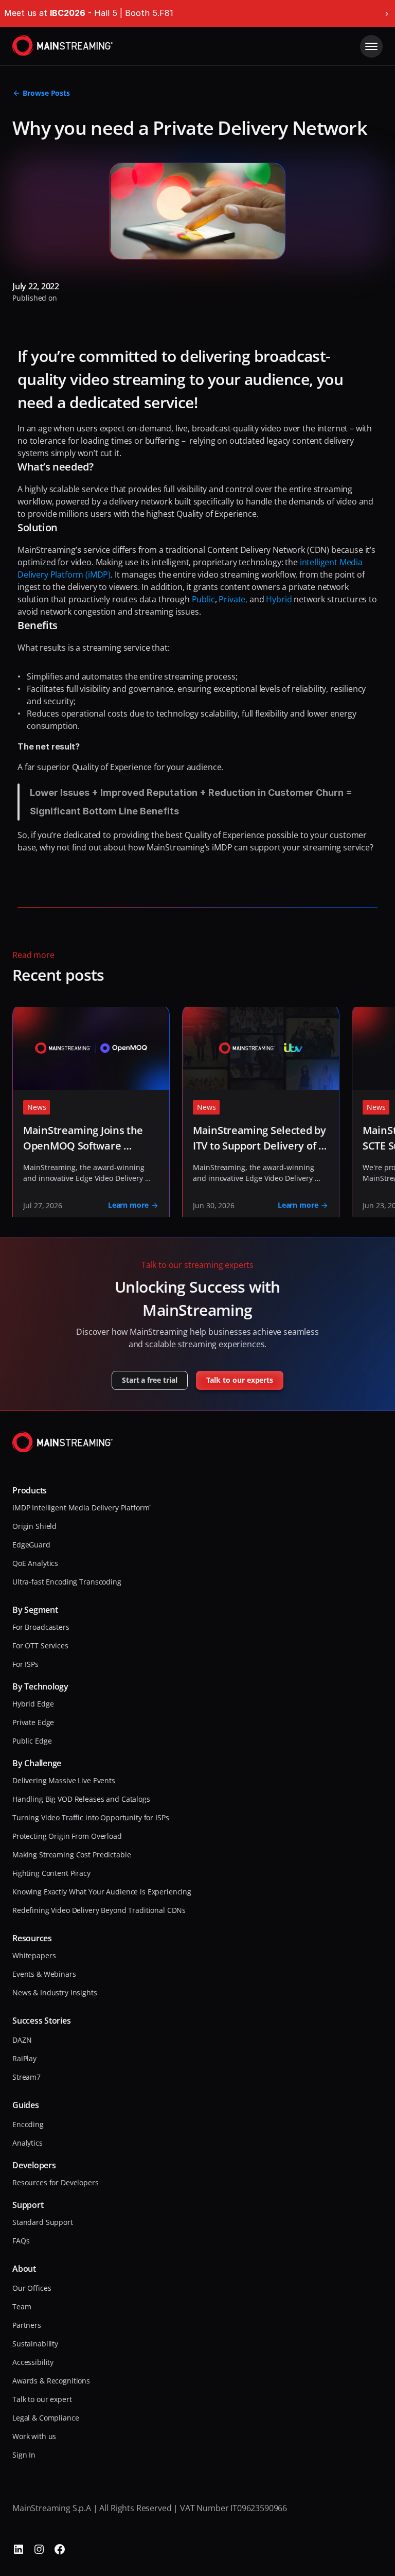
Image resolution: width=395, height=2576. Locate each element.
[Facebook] (60, 2549)
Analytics (28, 2143)
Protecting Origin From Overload (67, 1836)
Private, (234, 599)
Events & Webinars (44, 1974)
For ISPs (25, 1664)
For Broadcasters (41, 1627)
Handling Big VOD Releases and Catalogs (81, 1799)
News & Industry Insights (55, 1992)
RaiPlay (24, 2058)
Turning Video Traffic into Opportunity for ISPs (91, 1817)
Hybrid (279, 599)
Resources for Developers (56, 2182)
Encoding (28, 2124)
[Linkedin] (19, 2549)
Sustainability (35, 2344)
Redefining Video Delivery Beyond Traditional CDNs (99, 1910)
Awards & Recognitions (51, 2381)
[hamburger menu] (371, 46)
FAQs (21, 2241)
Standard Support (43, 2222)
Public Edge (32, 1741)
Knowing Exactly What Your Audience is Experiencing (102, 1892)
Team (22, 2307)
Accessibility (33, 2362)
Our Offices (32, 2288)
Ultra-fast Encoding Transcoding (67, 1582)
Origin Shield (34, 1526)
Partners (27, 2325)
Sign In (24, 2455)
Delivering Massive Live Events (64, 1780)
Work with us (34, 2436)
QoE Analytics (35, 1563)
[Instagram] (39, 2549)
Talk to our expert (42, 2399)
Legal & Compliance (46, 2418)
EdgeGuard (31, 1545)
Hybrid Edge (33, 1704)
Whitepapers (34, 1955)
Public (203, 599)
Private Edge (33, 1722)
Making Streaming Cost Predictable (71, 1855)
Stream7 (26, 2077)
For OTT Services (40, 1646)
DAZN (22, 2040)
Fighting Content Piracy (51, 1873)
